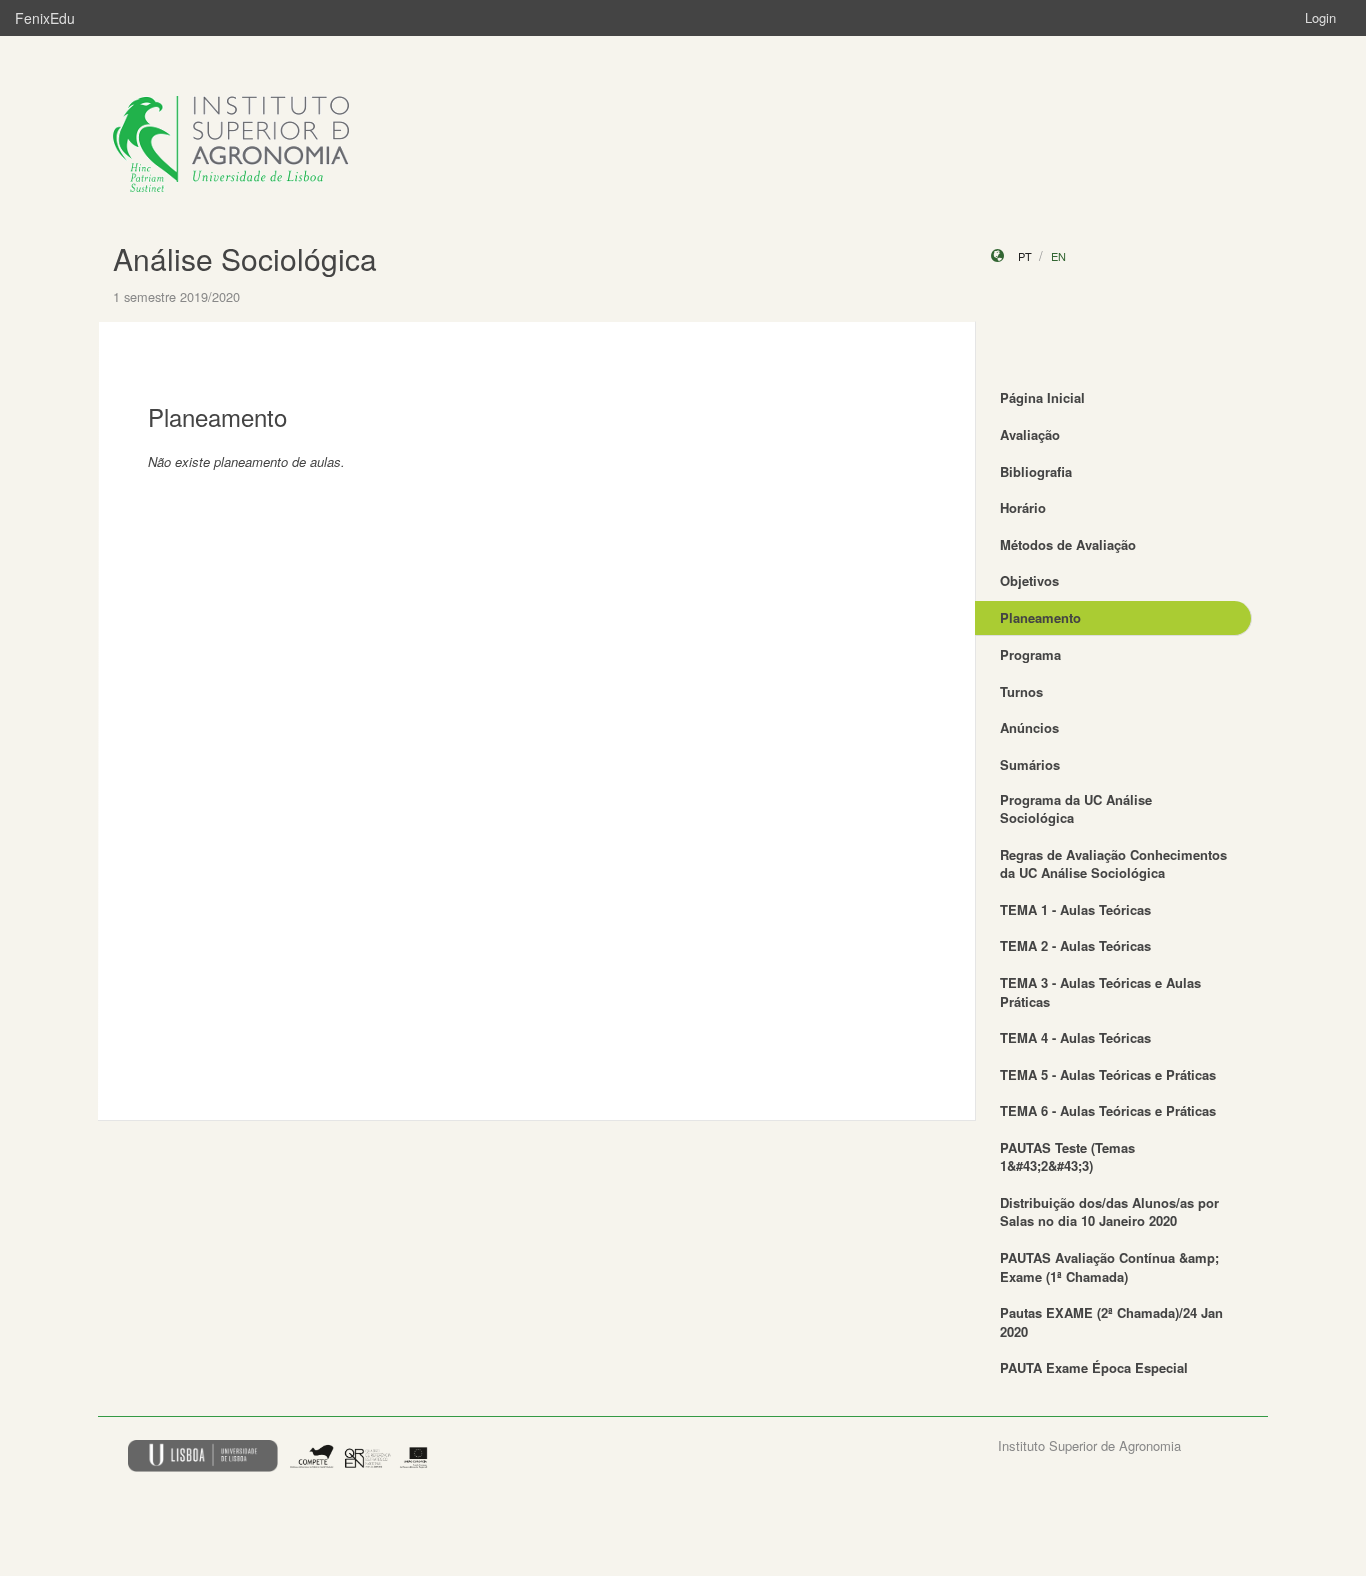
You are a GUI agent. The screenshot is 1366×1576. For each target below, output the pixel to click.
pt (1025, 256)
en (1058, 256)
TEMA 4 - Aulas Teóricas (1075, 1037)
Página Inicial (1042, 397)
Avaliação (1030, 434)
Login (1320, 17)
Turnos (1021, 691)
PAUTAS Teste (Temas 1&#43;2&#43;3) (1067, 1157)
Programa (1030, 654)
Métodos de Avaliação (1068, 544)
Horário (1023, 507)
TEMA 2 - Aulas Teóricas (1075, 945)
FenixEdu (45, 18)
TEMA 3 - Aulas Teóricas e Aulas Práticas (1100, 992)
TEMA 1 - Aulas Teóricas (1075, 909)
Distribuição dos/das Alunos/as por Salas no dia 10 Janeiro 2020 (1109, 1212)
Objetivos (1029, 580)
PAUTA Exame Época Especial (1094, 1367)
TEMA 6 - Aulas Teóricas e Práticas (1108, 1110)
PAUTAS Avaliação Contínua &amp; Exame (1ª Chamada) (1109, 1267)
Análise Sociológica (245, 258)
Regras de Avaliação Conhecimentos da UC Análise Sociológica (1113, 864)
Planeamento (1040, 617)
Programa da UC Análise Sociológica (1076, 809)
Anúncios (1029, 727)
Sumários (1030, 764)
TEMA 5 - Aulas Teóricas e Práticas (1108, 1074)
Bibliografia (1036, 471)
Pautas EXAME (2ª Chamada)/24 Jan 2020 (1111, 1322)
